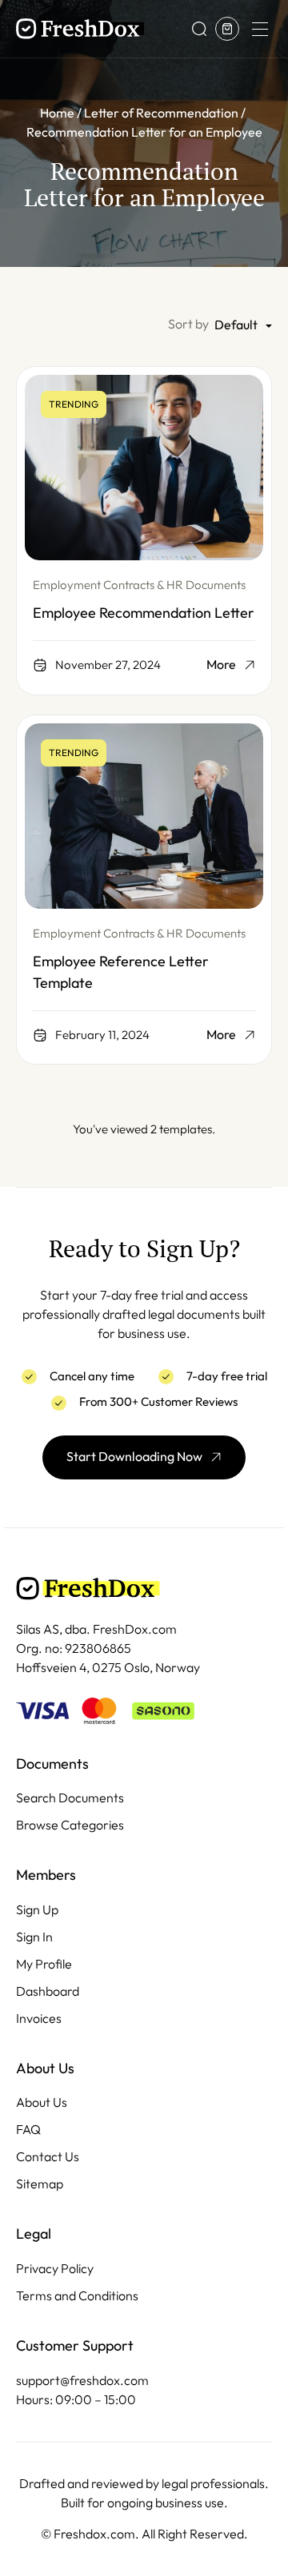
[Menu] (259, 29)
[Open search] (199, 29)
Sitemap (40, 2184)
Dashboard (48, 1991)
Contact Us (48, 2157)
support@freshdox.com (82, 2381)
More (221, 665)
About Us (42, 2102)
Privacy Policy (55, 2269)
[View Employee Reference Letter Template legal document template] (144, 816)
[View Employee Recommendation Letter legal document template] (144, 468)
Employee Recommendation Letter (144, 613)
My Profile (44, 1964)
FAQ (28, 2130)
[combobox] (243, 326)
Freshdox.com (94, 2534)
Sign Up (37, 1910)
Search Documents (70, 1798)
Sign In (34, 1937)
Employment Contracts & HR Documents (139, 585)
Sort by (188, 324)
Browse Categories (70, 1825)
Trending (74, 404)
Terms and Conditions (77, 2296)
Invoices (39, 2019)
